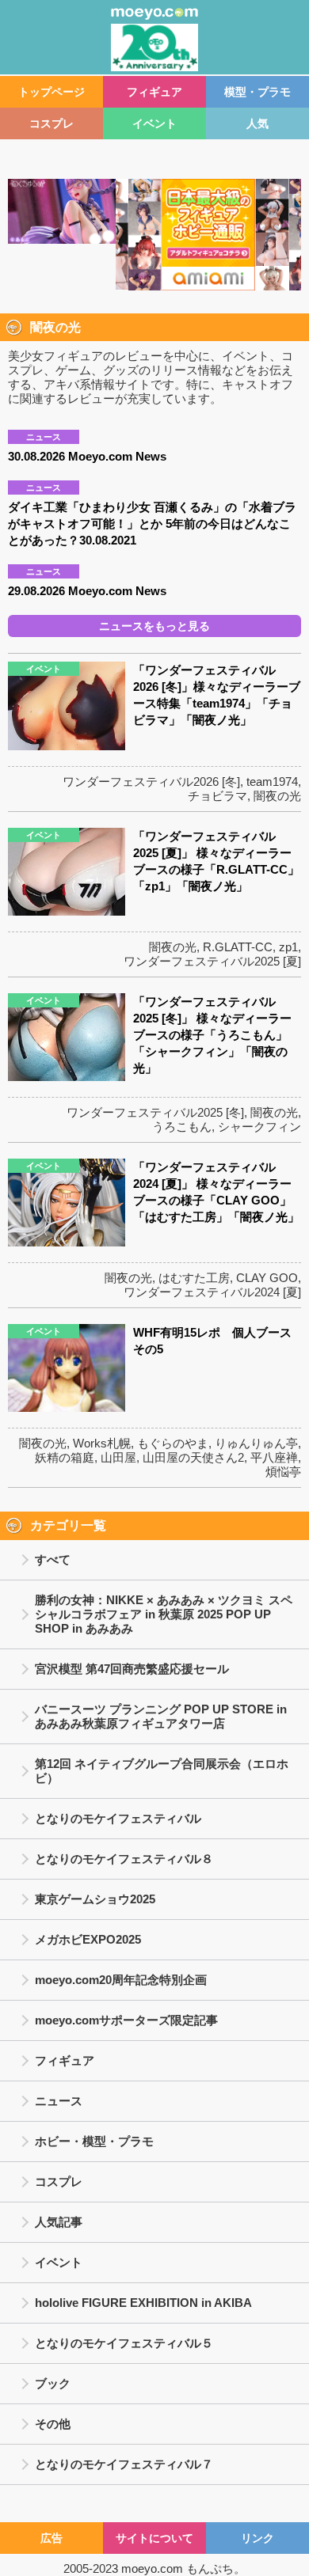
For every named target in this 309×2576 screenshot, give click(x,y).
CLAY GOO (267, 1278)
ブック (53, 2383)
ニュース (59, 2101)
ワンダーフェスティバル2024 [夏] (212, 1292)
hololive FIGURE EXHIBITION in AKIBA (143, 2303)
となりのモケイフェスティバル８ (124, 1859)
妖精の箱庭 (65, 1457)
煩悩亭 (283, 1472)
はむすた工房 (194, 1278)
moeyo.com (152, 2568)
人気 (257, 123)
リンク (257, 2538)
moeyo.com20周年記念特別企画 (121, 1980)
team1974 (272, 782)
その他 (53, 2424)
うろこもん (182, 1127)
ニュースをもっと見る (154, 626)
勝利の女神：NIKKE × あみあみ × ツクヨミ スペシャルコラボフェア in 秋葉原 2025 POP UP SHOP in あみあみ (164, 1614)
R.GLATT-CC (238, 947)
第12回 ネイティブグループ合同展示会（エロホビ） (162, 1771)
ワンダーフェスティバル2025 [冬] (155, 1112)
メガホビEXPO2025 (88, 1939)
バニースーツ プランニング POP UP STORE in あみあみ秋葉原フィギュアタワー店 (161, 1716)
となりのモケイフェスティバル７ (124, 2464)
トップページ (51, 92)
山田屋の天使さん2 (193, 1457)
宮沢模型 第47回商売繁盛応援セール (132, 1669)
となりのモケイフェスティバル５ (124, 2343)
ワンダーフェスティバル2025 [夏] (212, 961)
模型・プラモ (257, 92)
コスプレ (51, 123)
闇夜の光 (277, 796)
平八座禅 (274, 1457)
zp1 (288, 947)
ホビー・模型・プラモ (94, 2141)
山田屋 (118, 1457)
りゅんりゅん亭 (256, 1443)
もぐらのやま (173, 1443)
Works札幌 (102, 1443)
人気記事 (59, 2222)
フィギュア (154, 92)
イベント (154, 123)
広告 (51, 2538)
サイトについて (154, 2538)
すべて (53, 1559)
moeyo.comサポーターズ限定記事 (126, 2020)
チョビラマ (217, 796)
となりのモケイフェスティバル (118, 1818)
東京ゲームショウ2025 (95, 1899)
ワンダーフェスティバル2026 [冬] (151, 782)
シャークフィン (259, 1127)
